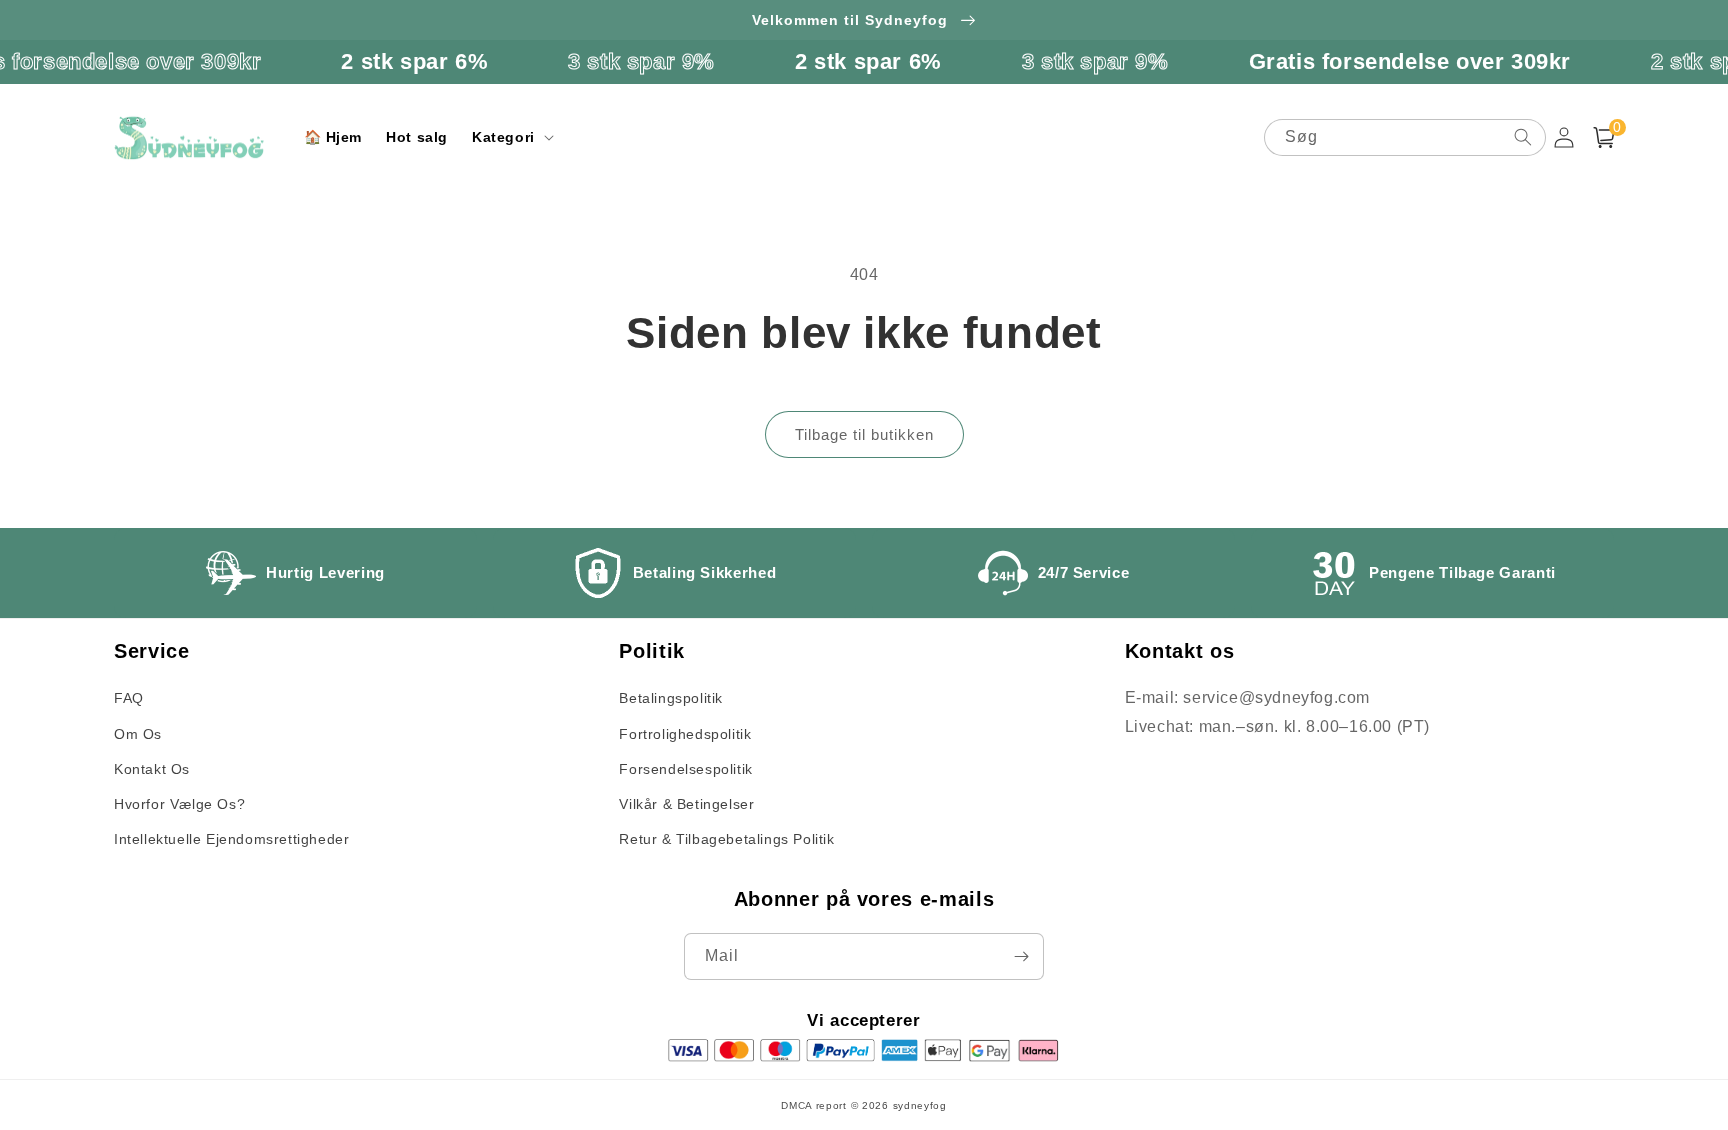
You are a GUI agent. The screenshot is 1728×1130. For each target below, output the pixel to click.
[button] (511, 137)
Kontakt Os (152, 769)
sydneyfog (920, 1105)
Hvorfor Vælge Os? (179, 804)
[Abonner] (1021, 956)
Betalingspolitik (671, 698)
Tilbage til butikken (864, 434)
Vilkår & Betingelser (686, 804)
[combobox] (1405, 137)
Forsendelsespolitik (685, 769)
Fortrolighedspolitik (685, 734)
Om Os (138, 734)
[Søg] (1523, 137)
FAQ (129, 698)
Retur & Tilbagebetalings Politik (726, 839)
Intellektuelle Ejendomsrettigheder (231, 839)
